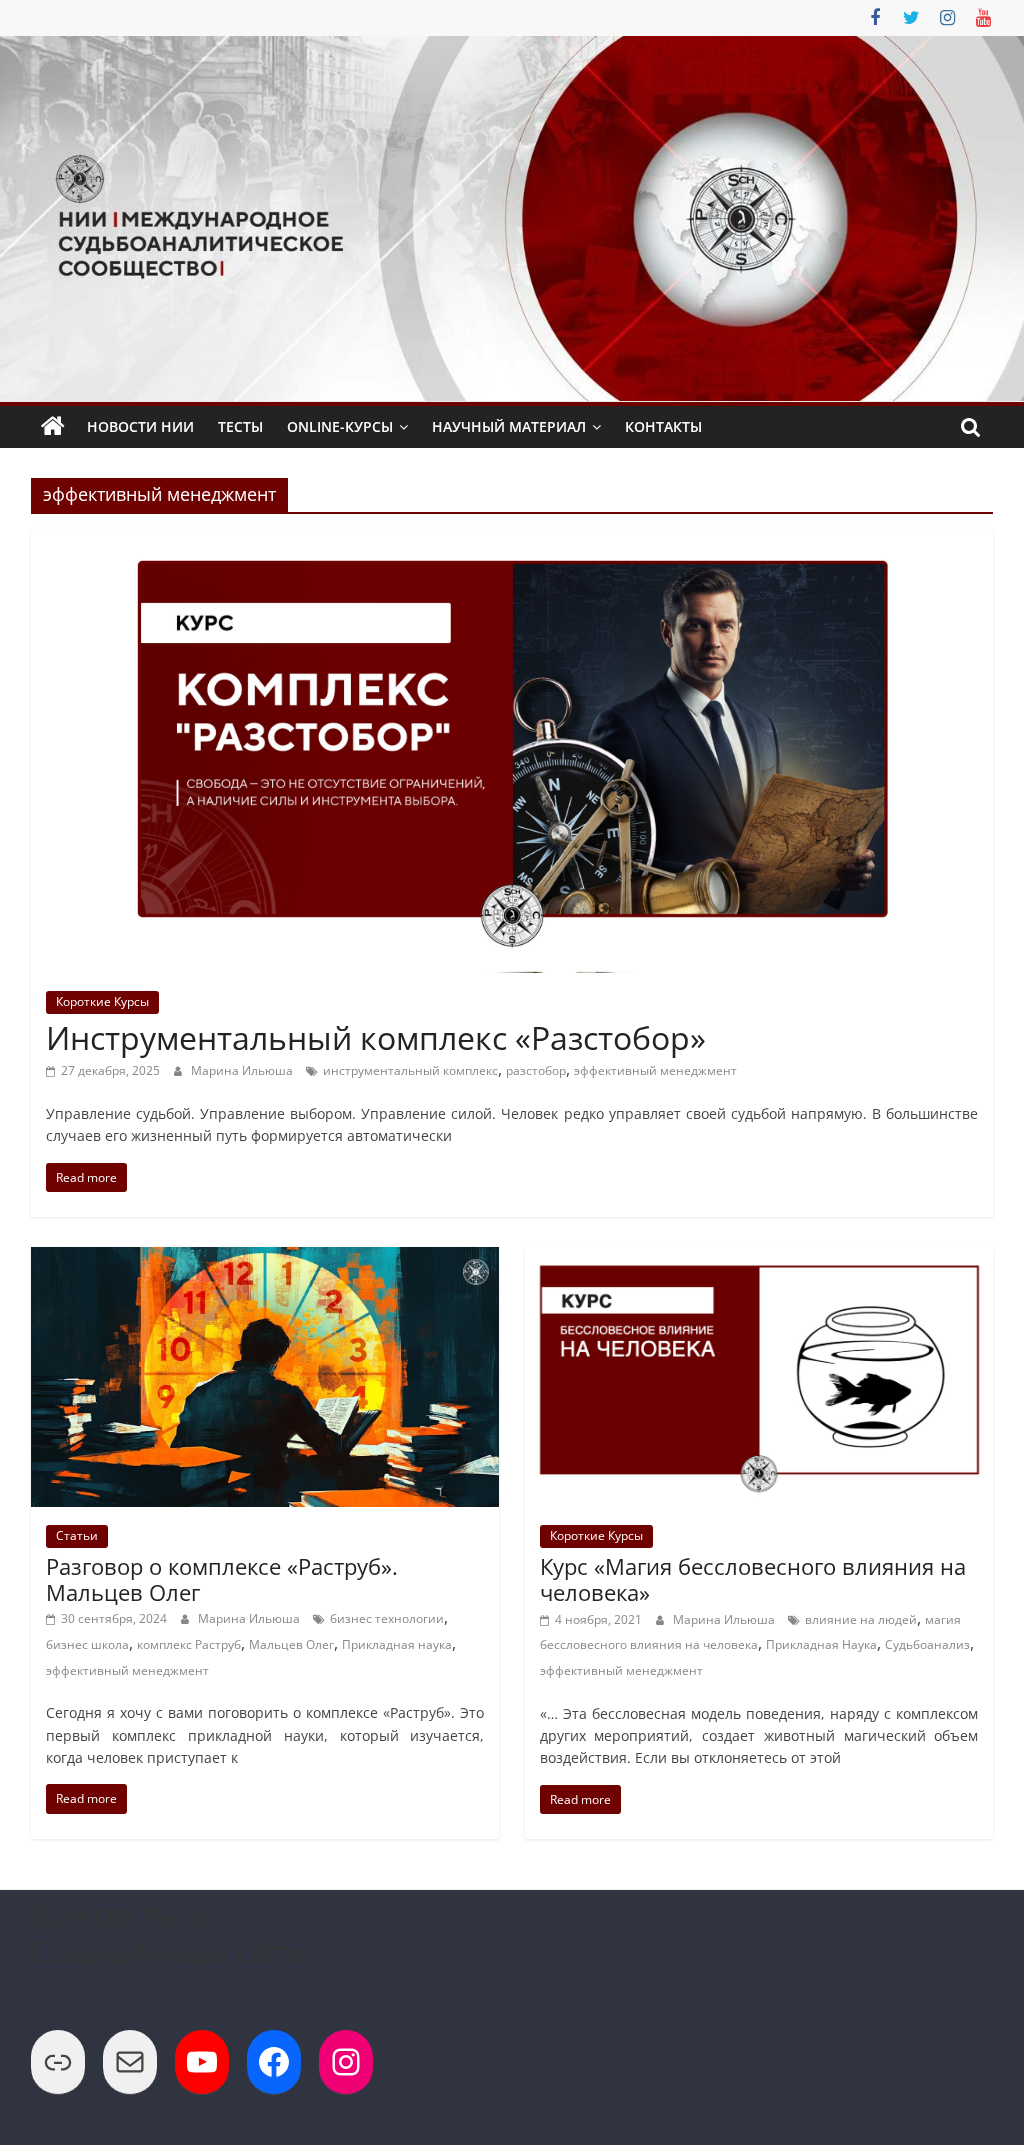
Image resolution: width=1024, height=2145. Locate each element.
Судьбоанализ (927, 1644)
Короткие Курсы (102, 1001)
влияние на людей (861, 1619)
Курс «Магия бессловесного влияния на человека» (753, 1579)
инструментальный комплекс (410, 1070)
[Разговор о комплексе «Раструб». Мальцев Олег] (265, 1259)
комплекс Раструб (189, 1644)
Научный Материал (509, 426)
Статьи (77, 1535)
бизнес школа (87, 1644)
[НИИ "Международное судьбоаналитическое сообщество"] (53, 427)
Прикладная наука (397, 1644)
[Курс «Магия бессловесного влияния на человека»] (759, 1259)
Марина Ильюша (243, 1070)
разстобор (536, 1070)
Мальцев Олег (291, 1644)
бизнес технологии (387, 1618)
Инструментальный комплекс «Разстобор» (376, 1037)
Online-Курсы (340, 426)
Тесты (240, 426)
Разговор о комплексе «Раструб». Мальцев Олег (222, 1579)
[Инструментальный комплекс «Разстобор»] (512, 541)
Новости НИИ (140, 426)
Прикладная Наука (821, 1644)
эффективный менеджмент (655, 1070)
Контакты (663, 426)
